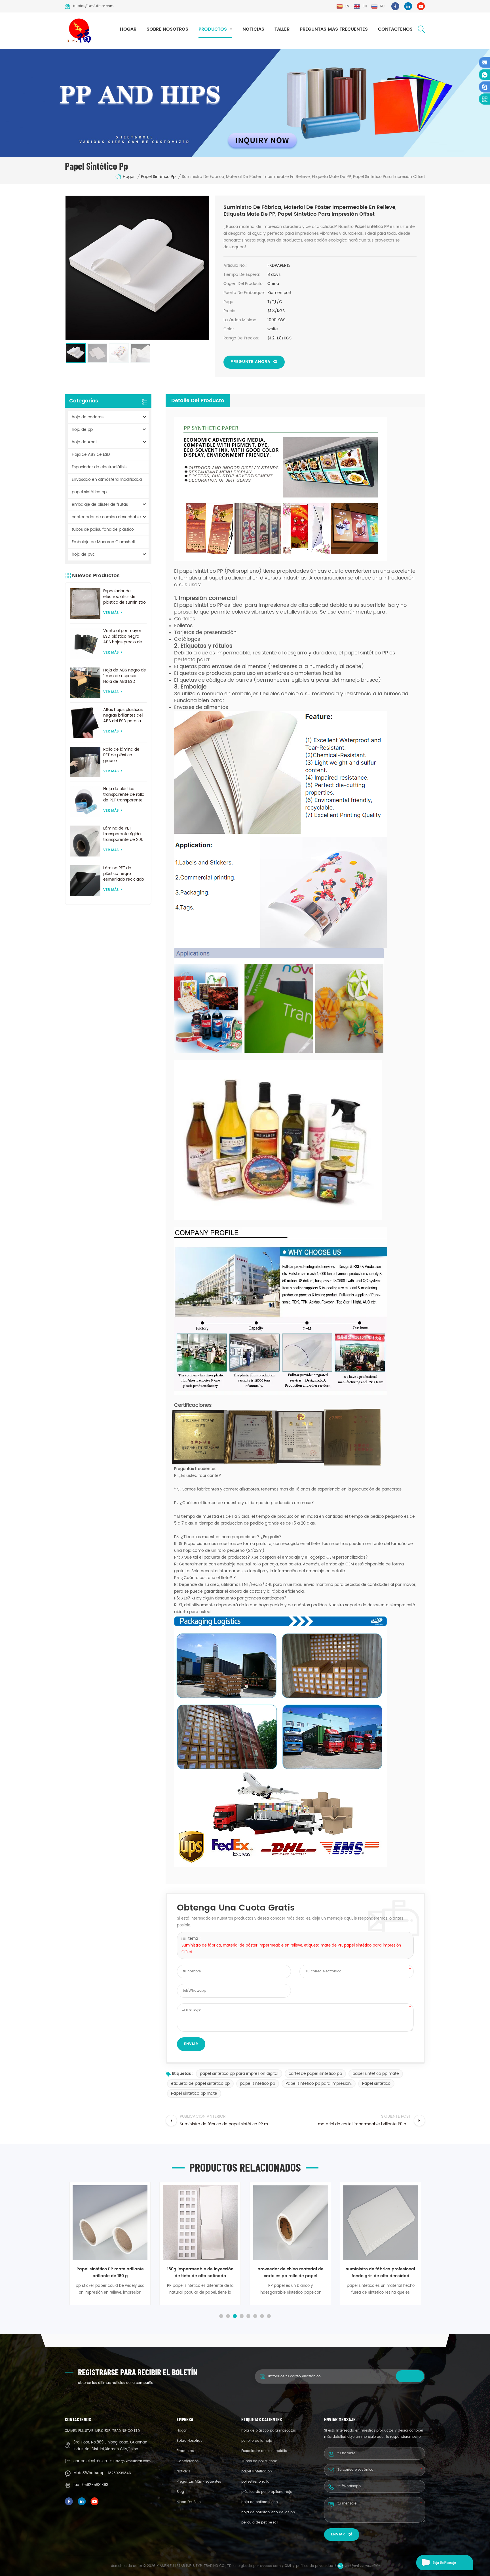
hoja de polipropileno (260, 2502)
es (347, 6)
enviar (338, 2534)
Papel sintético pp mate (194, 2093)
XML (288, 2566)
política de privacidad (315, 2566)
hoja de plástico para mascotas (269, 2431)
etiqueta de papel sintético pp (200, 2083)
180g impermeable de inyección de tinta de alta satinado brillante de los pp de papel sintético (110, 2273)
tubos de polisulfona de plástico (103, 529)
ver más (111, 613)
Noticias (253, 29)
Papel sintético (376, 2083)
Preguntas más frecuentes (334, 29)
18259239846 (120, 2473)
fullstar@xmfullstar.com (93, 6)
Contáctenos (395, 29)
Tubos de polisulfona (259, 2461)
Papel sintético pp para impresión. (319, 2083)
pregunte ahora (251, 362)
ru (382, 6)
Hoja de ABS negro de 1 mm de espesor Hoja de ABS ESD (125, 676)
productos (213, 29)
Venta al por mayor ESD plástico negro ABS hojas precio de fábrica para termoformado (123, 637)
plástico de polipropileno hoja (267, 2492)
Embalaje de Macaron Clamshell (103, 542)
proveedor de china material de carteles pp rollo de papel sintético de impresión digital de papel (200, 2273)
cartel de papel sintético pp (315, 2074)
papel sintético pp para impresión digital (239, 2074)
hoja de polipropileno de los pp (268, 2512)
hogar (128, 29)
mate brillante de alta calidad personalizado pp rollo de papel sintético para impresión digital (381, 2273)
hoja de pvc (83, 554)
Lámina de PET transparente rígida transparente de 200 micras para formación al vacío (123, 834)
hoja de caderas (88, 417)
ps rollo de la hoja (257, 2441)
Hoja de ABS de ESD (91, 454)
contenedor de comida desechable (106, 517)
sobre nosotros (167, 29)
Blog (180, 2492)
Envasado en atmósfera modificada (107, 479)
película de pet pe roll (260, 2523)
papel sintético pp (158, 177)
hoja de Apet (84, 442)
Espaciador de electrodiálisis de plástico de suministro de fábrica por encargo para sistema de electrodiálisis (125, 597)
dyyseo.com (271, 2566)
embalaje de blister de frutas (100, 504)
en (365, 6)
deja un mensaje (444, 2563)
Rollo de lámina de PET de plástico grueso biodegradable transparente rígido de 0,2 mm (122, 755)
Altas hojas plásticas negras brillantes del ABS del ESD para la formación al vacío (123, 715)
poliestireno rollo (255, 2482)
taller (282, 29)
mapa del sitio (189, 2502)
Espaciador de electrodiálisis (99, 467)
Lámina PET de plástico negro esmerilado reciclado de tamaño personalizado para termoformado (124, 874)
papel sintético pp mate (376, 2074)
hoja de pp (82, 430)
